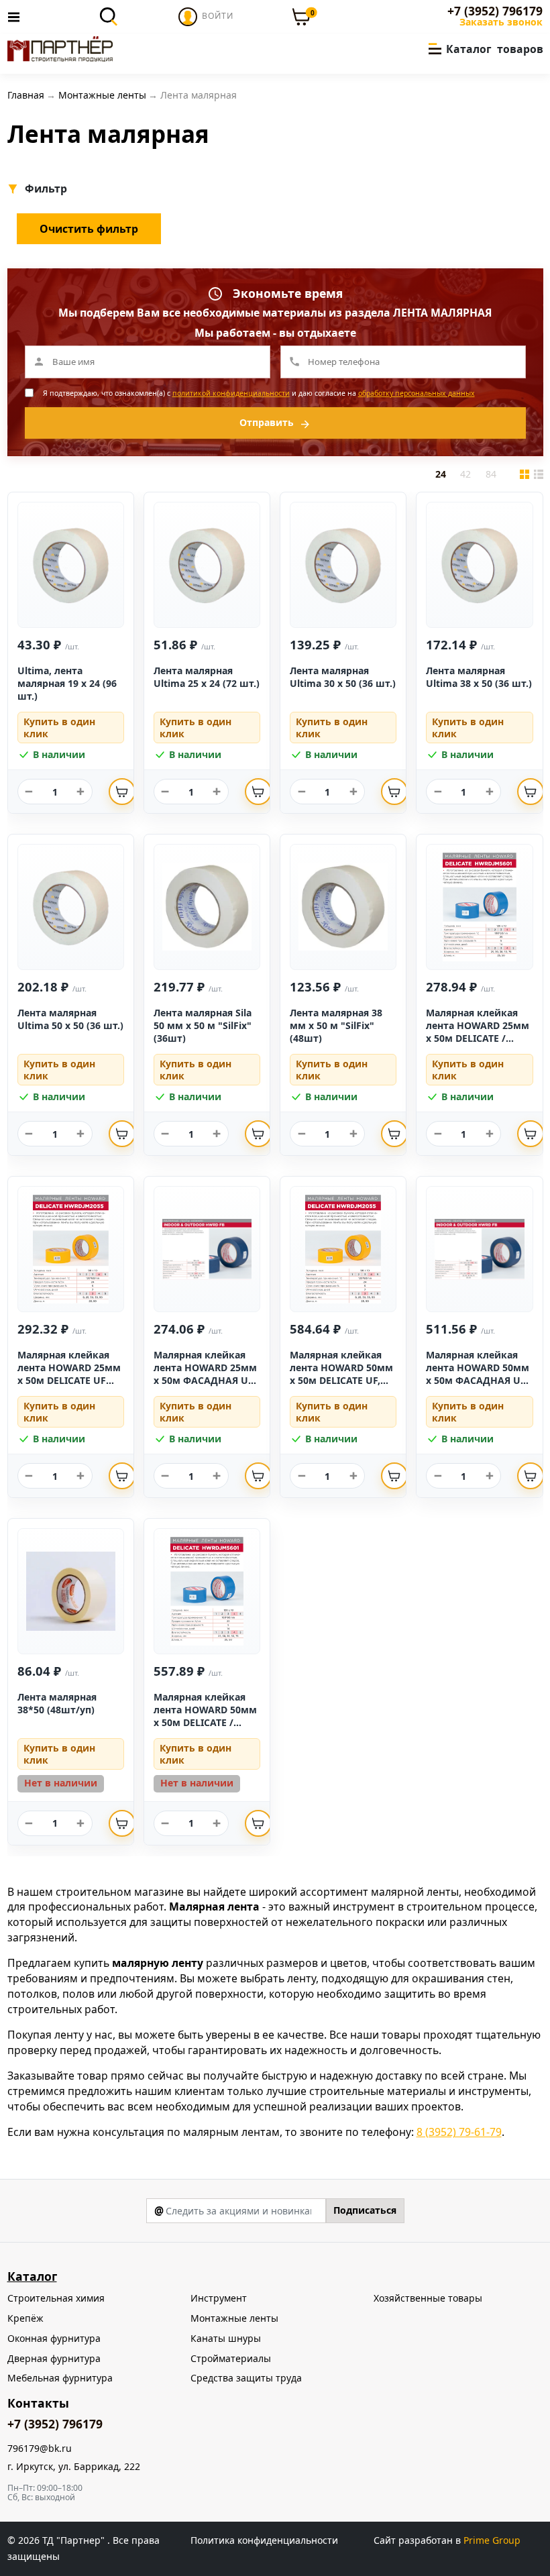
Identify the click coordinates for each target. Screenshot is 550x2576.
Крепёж (25, 2318)
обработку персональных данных (417, 393)
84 (491, 474)
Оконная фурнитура (54, 2338)
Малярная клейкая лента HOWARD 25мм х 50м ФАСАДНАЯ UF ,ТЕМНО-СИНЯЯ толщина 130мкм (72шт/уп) (205, 1386)
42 (465, 474)
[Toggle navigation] (17, 17)
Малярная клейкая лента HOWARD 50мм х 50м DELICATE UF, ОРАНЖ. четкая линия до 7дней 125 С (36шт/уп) (342, 1386)
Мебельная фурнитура (60, 2378)
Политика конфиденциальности (264, 2540)
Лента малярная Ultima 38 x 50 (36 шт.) (479, 677)
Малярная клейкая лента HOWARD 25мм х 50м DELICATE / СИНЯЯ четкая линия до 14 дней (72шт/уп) (478, 1038)
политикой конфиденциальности (231, 393)
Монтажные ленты (234, 2318)
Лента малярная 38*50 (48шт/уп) (57, 1703)
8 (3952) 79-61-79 (459, 2132)
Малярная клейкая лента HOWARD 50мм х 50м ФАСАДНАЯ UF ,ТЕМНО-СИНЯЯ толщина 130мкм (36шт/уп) (478, 1386)
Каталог (32, 2276)
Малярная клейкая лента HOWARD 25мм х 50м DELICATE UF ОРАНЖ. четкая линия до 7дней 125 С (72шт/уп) (70, 1386)
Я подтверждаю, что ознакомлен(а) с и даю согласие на (259, 393)
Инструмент (219, 2298)
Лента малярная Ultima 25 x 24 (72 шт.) (207, 677)
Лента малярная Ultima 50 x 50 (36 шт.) (70, 1019)
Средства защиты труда (246, 2378)
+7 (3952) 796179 (495, 11)
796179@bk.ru (40, 2449)
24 (441, 474)
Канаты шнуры (226, 2338)
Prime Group (492, 2540)
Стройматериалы (231, 2358)
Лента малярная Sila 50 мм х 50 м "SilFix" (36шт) (203, 1025)
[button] (49, 189)
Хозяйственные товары (428, 2298)
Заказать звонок (501, 22)
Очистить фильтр (89, 229)
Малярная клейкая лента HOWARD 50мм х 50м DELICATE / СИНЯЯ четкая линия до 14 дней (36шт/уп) (205, 1722)
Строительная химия (56, 2298)
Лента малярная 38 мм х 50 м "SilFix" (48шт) (336, 1025)
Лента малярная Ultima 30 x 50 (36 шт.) (343, 677)
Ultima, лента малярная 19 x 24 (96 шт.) (67, 683)
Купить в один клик (59, 728)
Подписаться (365, 2210)
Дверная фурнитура (54, 2358)
